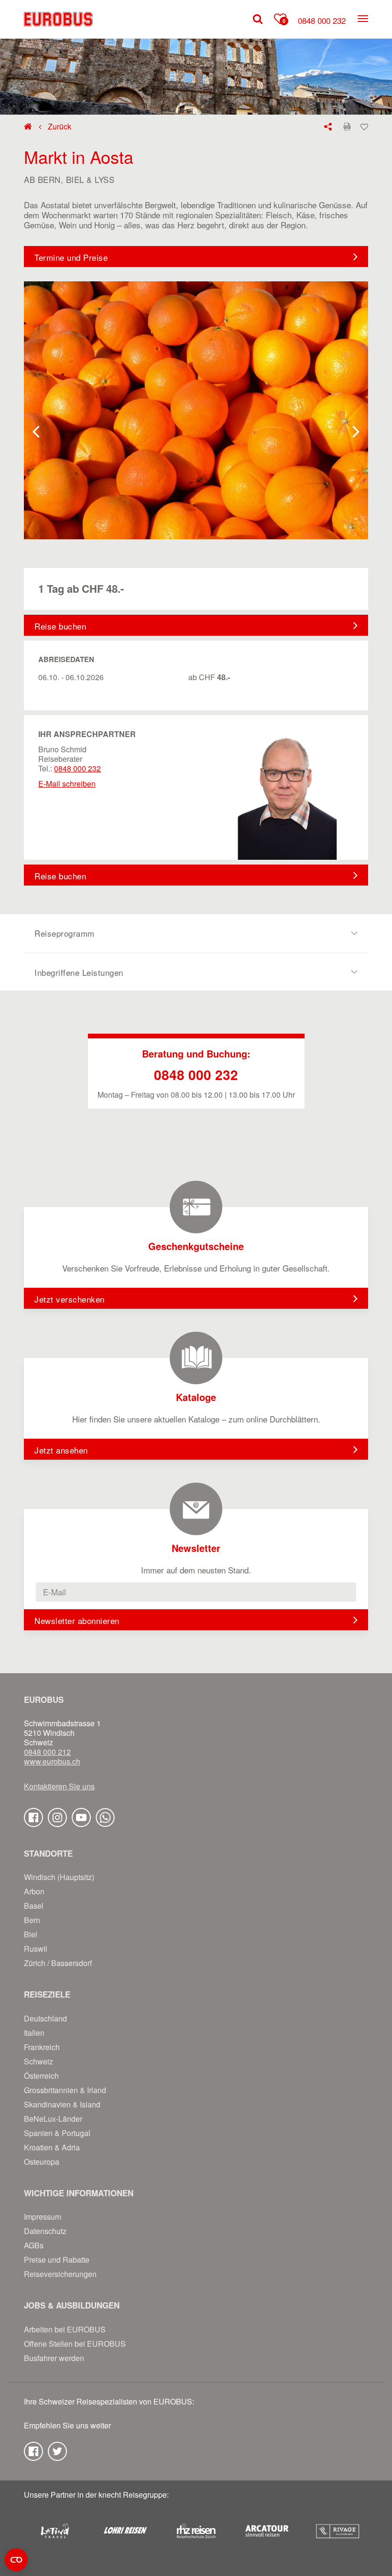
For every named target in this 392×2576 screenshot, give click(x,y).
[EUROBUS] (58, 19)
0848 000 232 (322, 20)
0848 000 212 (47, 1752)
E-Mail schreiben (67, 784)
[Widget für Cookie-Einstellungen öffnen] (16, 2560)
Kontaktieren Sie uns (59, 1786)
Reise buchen (60, 626)
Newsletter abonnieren (77, 1620)
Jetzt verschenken (70, 1299)
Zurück (59, 127)
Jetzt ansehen (61, 1450)
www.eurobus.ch (52, 1762)
